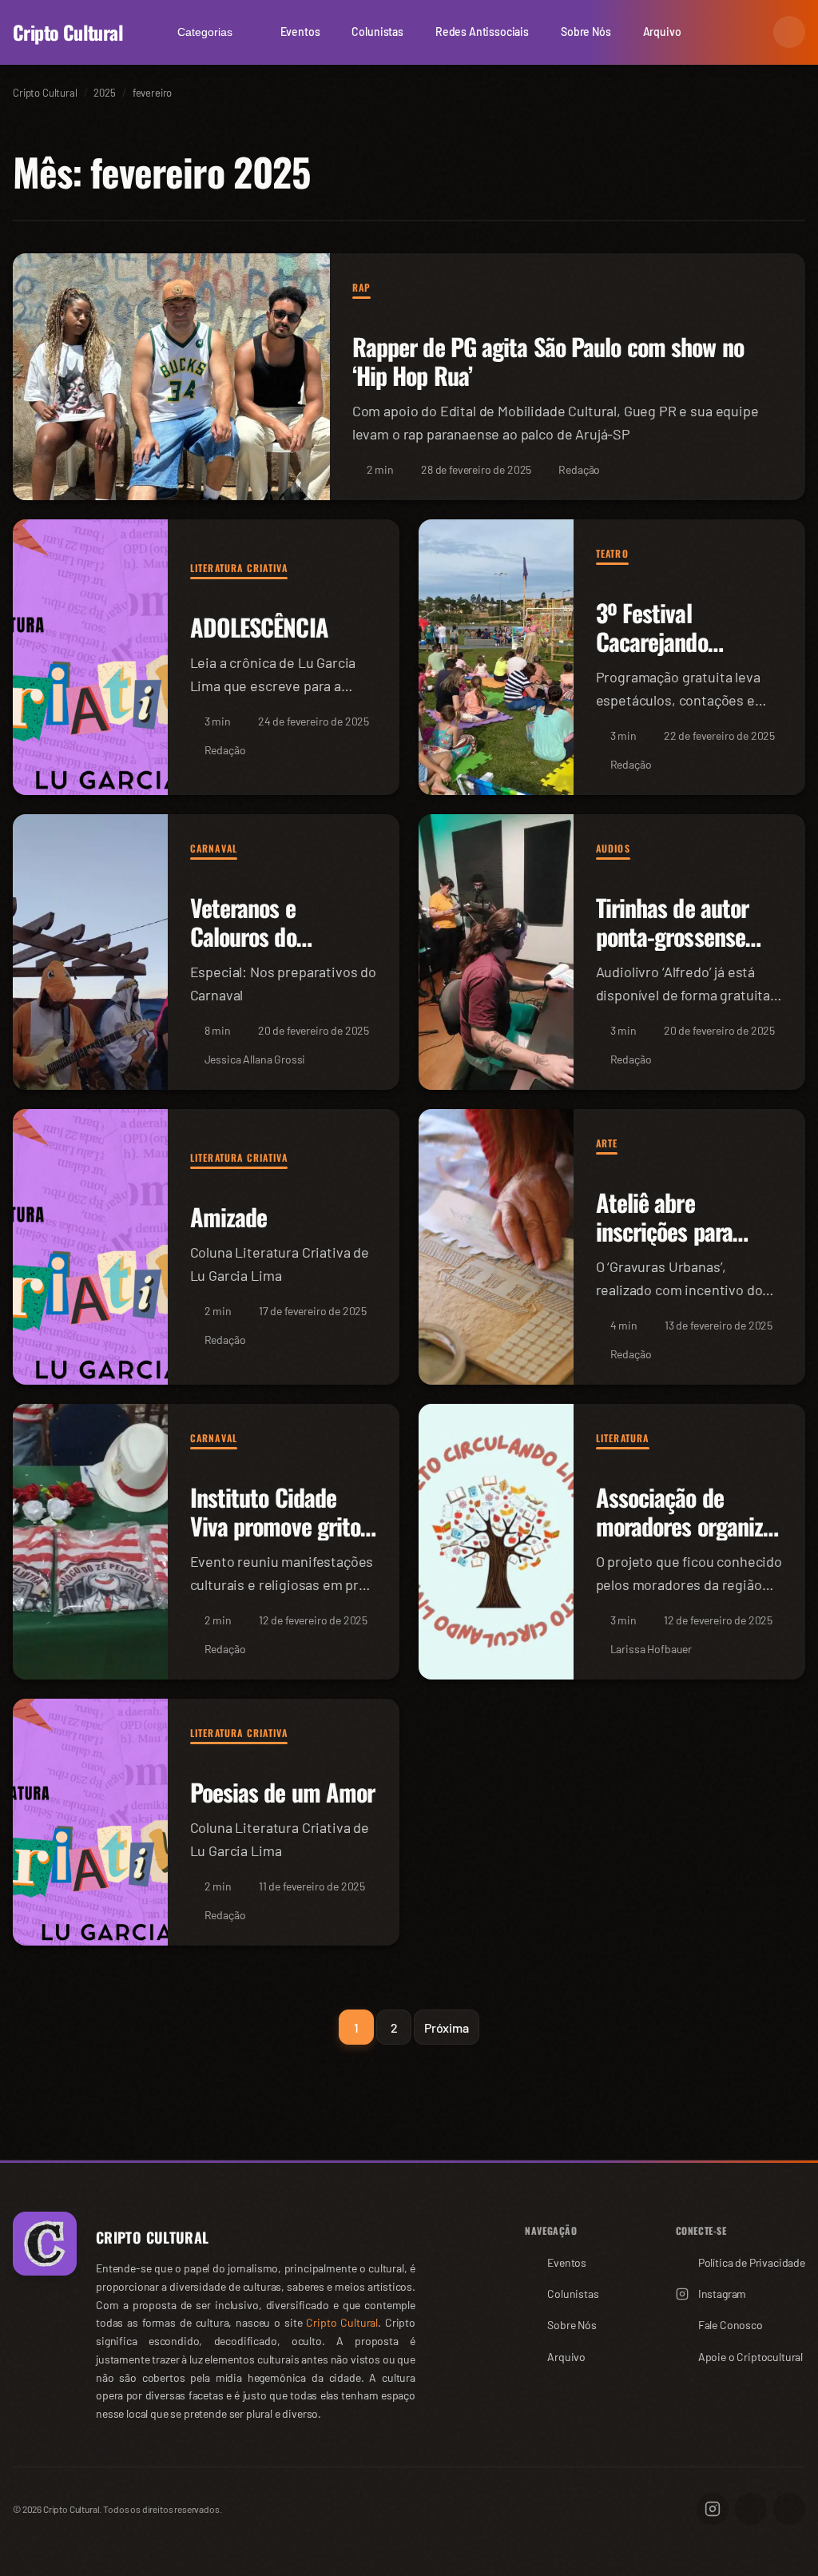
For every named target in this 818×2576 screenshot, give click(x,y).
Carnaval (214, 848)
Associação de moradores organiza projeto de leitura (685, 1527)
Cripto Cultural (68, 32)
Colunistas (377, 32)
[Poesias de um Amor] (90, 1822)
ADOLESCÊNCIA (259, 628)
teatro (612, 553)
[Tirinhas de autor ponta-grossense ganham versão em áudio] (496, 952)
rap (362, 287)
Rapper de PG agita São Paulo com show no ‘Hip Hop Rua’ (548, 362)
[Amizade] (90, 1247)
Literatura (623, 1438)
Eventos (300, 32)
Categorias (205, 32)
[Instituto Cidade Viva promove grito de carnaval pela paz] (90, 1542)
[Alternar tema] (789, 32)
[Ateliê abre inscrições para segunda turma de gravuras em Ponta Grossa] (496, 1247)
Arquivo (662, 32)
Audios (613, 848)
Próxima (447, 2027)
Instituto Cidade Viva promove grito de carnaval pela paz (282, 1527)
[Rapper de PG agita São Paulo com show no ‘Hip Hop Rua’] (171, 377)
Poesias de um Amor (283, 1793)
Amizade (229, 1217)
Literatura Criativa (239, 568)
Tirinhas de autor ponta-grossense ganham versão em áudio (681, 951)
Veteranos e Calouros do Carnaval (243, 937)
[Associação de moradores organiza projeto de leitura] (496, 1542)
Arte (607, 1143)
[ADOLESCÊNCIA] (90, 657)
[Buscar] (751, 32)
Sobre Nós (586, 32)
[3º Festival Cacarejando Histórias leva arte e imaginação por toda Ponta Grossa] (496, 657)
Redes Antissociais (482, 32)
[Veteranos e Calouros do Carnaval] (90, 952)
